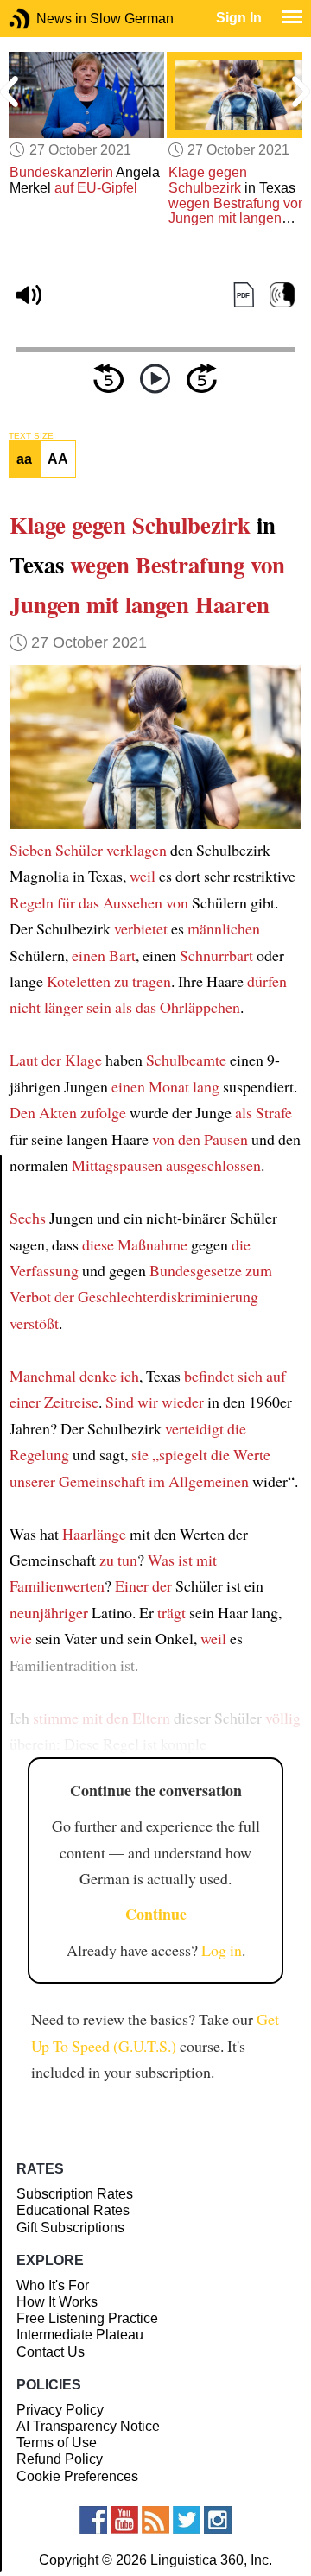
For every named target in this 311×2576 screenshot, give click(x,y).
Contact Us (51, 2352)
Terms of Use (57, 2443)
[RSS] (155, 2520)
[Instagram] (218, 2520)
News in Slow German (45, 19)
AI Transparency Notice (88, 2426)
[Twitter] (187, 2520)
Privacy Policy (60, 2410)
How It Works (57, 2302)
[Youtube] (124, 2520)
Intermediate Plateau (80, 2335)
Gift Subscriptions (70, 2228)
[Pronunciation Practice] (282, 295)
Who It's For (53, 2285)
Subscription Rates (75, 2194)
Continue (156, 1914)
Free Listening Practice (87, 2318)
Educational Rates (73, 2210)
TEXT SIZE (31, 436)
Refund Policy (60, 2459)
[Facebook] (93, 2520)
